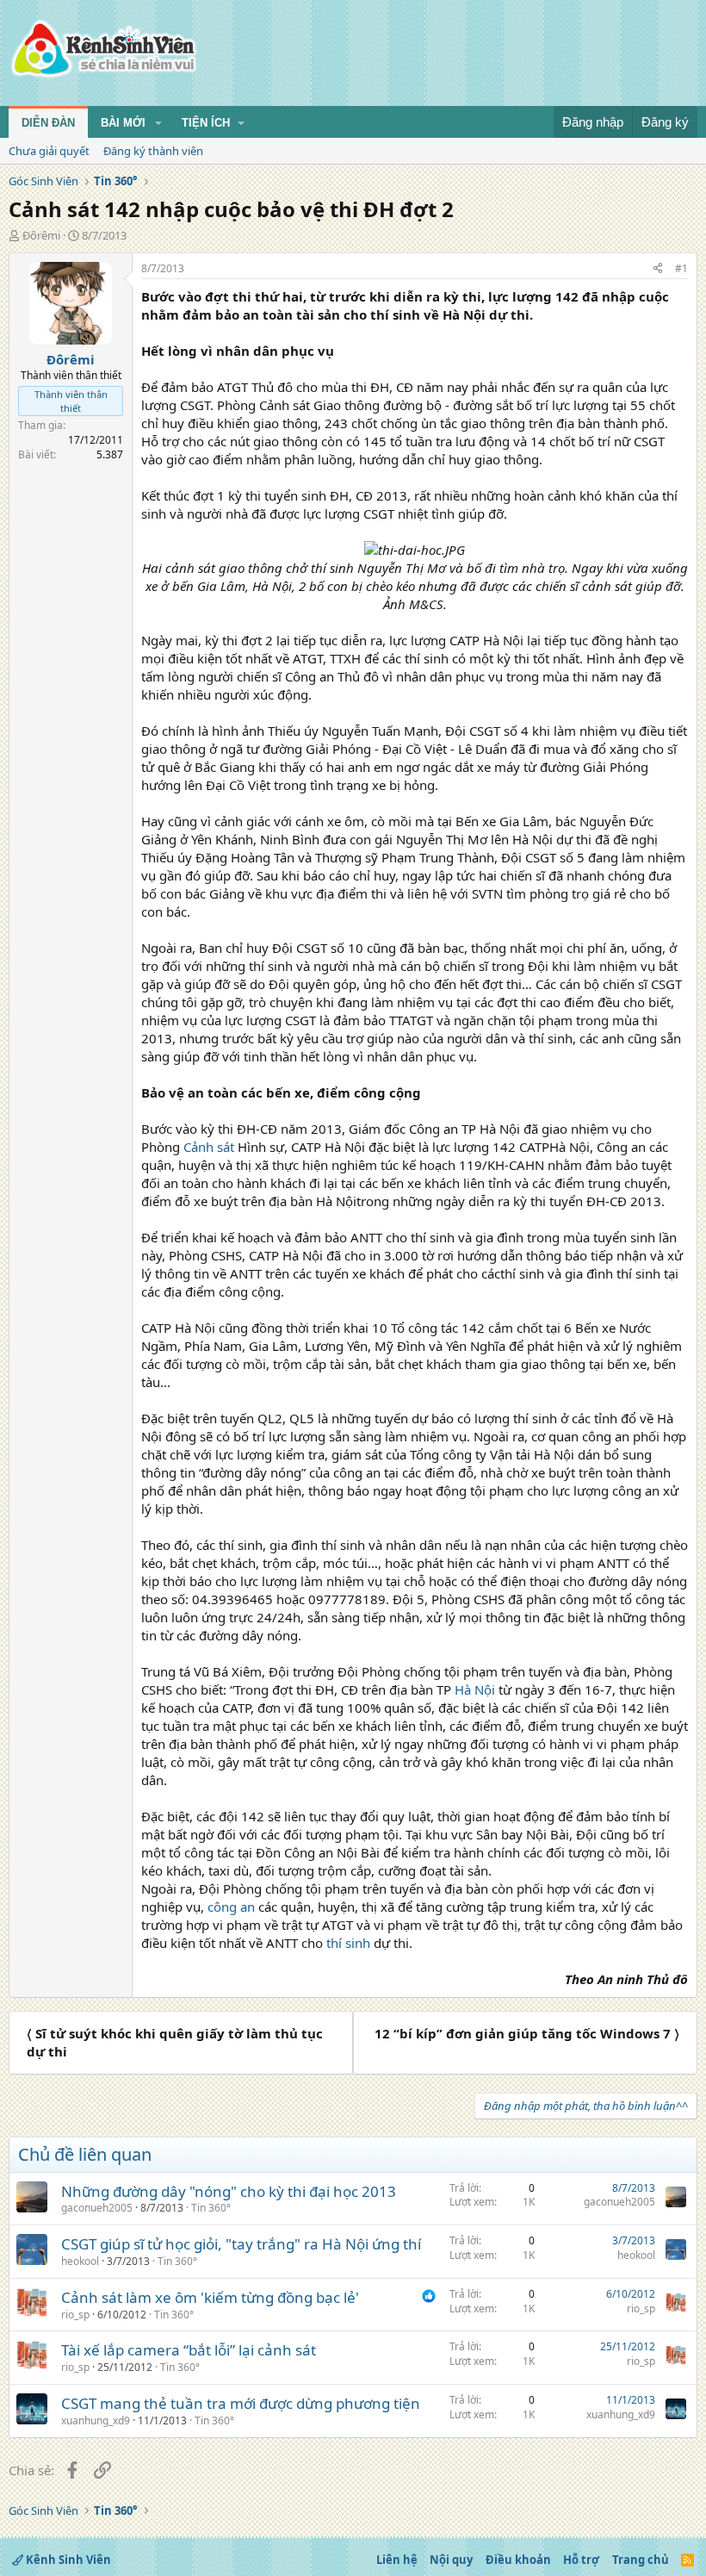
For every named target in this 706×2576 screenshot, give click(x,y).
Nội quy (451, 2560)
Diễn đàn (48, 123)
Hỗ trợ (581, 2560)
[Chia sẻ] (658, 269)
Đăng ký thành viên (153, 151)
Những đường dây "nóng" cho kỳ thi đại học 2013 (229, 2191)
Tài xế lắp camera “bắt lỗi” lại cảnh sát (189, 2350)
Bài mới (123, 123)
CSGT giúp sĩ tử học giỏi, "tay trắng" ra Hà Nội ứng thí (241, 2244)
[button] (158, 123)
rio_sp (75, 2315)
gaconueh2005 (97, 2208)
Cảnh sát (209, 1147)
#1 (681, 268)
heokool (80, 2261)
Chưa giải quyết (49, 151)
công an (231, 1907)
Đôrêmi (41, 235)
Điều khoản (518, 2560)
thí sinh (348, 1943)
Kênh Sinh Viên (67, 2560)
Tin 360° (211, 2208)
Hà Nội (475, 1689)
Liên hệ (397, 2560)
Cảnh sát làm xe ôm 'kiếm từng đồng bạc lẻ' (210, 2297)
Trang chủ (641, 2560)
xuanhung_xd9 (96, 2420)
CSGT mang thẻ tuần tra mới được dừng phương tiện (241, 2403)
